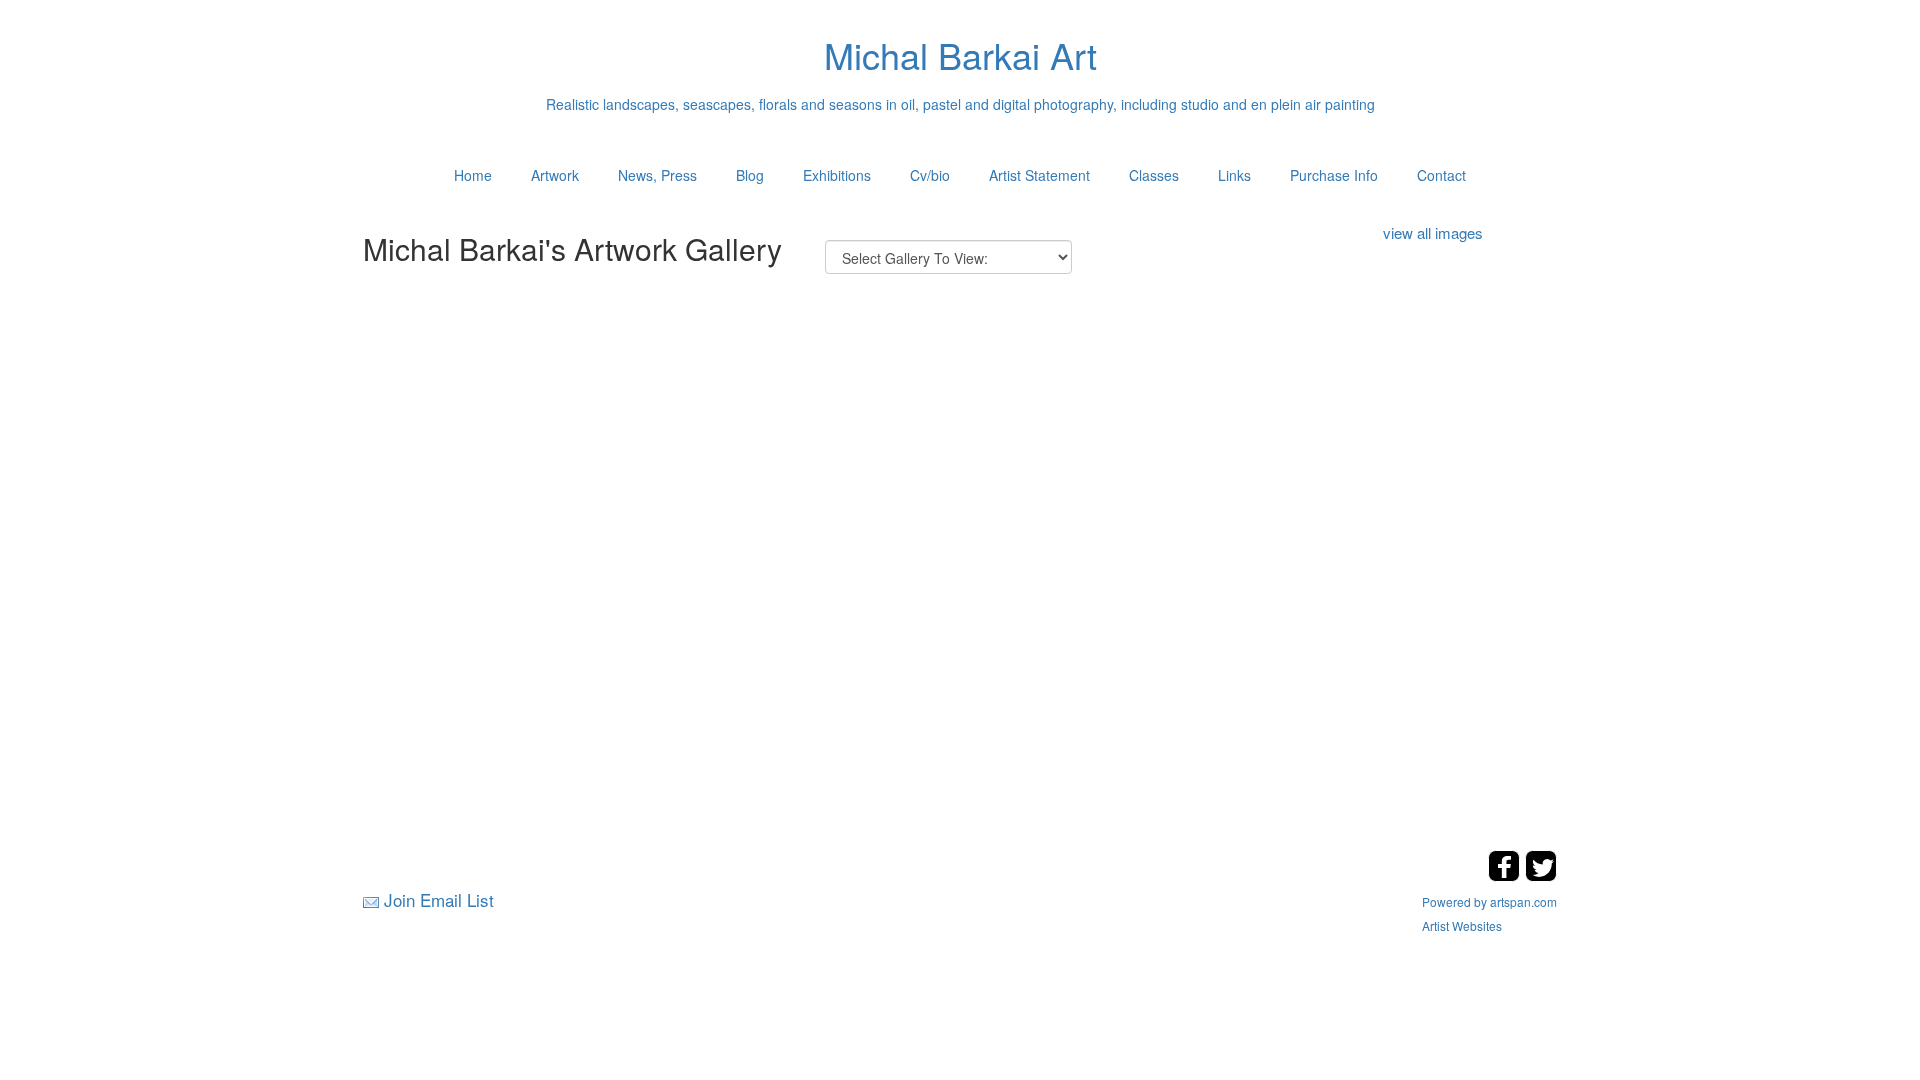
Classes (1154, 175)
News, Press (657, 175)
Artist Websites (1462, 925)
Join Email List (439, 899)
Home (473, 175)
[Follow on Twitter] (1541, 875)
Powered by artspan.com (1489, 901)
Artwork (555, 175)
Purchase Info (1334, 175)
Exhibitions (837, 175)
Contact (1441, 175)
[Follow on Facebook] (1506, 875)
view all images (1433, 232)
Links (1234, 175)
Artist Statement (1039, 175)
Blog (750, 175)
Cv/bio (930, 175)
